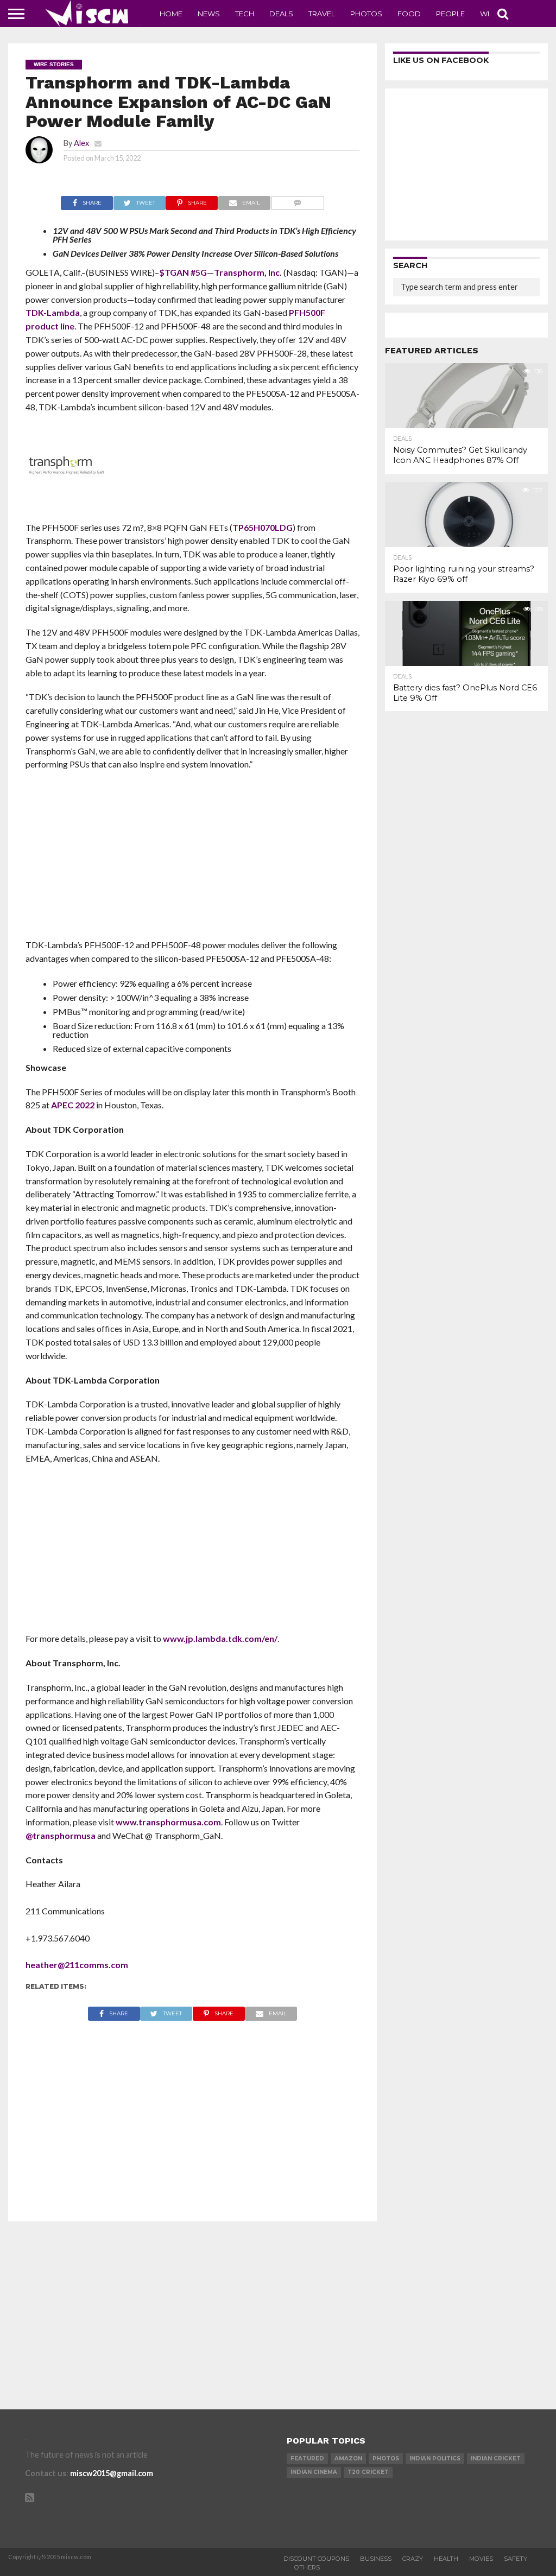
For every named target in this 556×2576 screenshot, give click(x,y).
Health (446, 2559)
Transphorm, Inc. (248, 272)
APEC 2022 (73, 1105)
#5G (199, 272)
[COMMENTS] (297, 200)
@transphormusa (61, 1835)
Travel (322, 14)
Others (307, 2567)
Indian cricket (496, 2458)
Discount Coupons (316, 2559)
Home (171, 14)
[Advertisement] (193, 858)
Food (409, 14)
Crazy (413, 2559)
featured (307, 2458)
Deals (281, 14)
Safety (516, 2559)
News (209, 14)
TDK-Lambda (53, 312)
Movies (481, 2559)
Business (376, 2559)
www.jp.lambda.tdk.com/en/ (220, 1638)
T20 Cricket (368, 2472)
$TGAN (174, 272)
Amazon (348, 2458)
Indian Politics (435, 2458)
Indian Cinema (314, 2472)
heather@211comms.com (77, 1965)
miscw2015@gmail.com (112, 2473)
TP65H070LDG (263, 527)
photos (386, 2458)
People (450, 14)
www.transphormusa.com (168, 1822)
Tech (245, 14)
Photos (366, 14)
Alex (81, 143)
